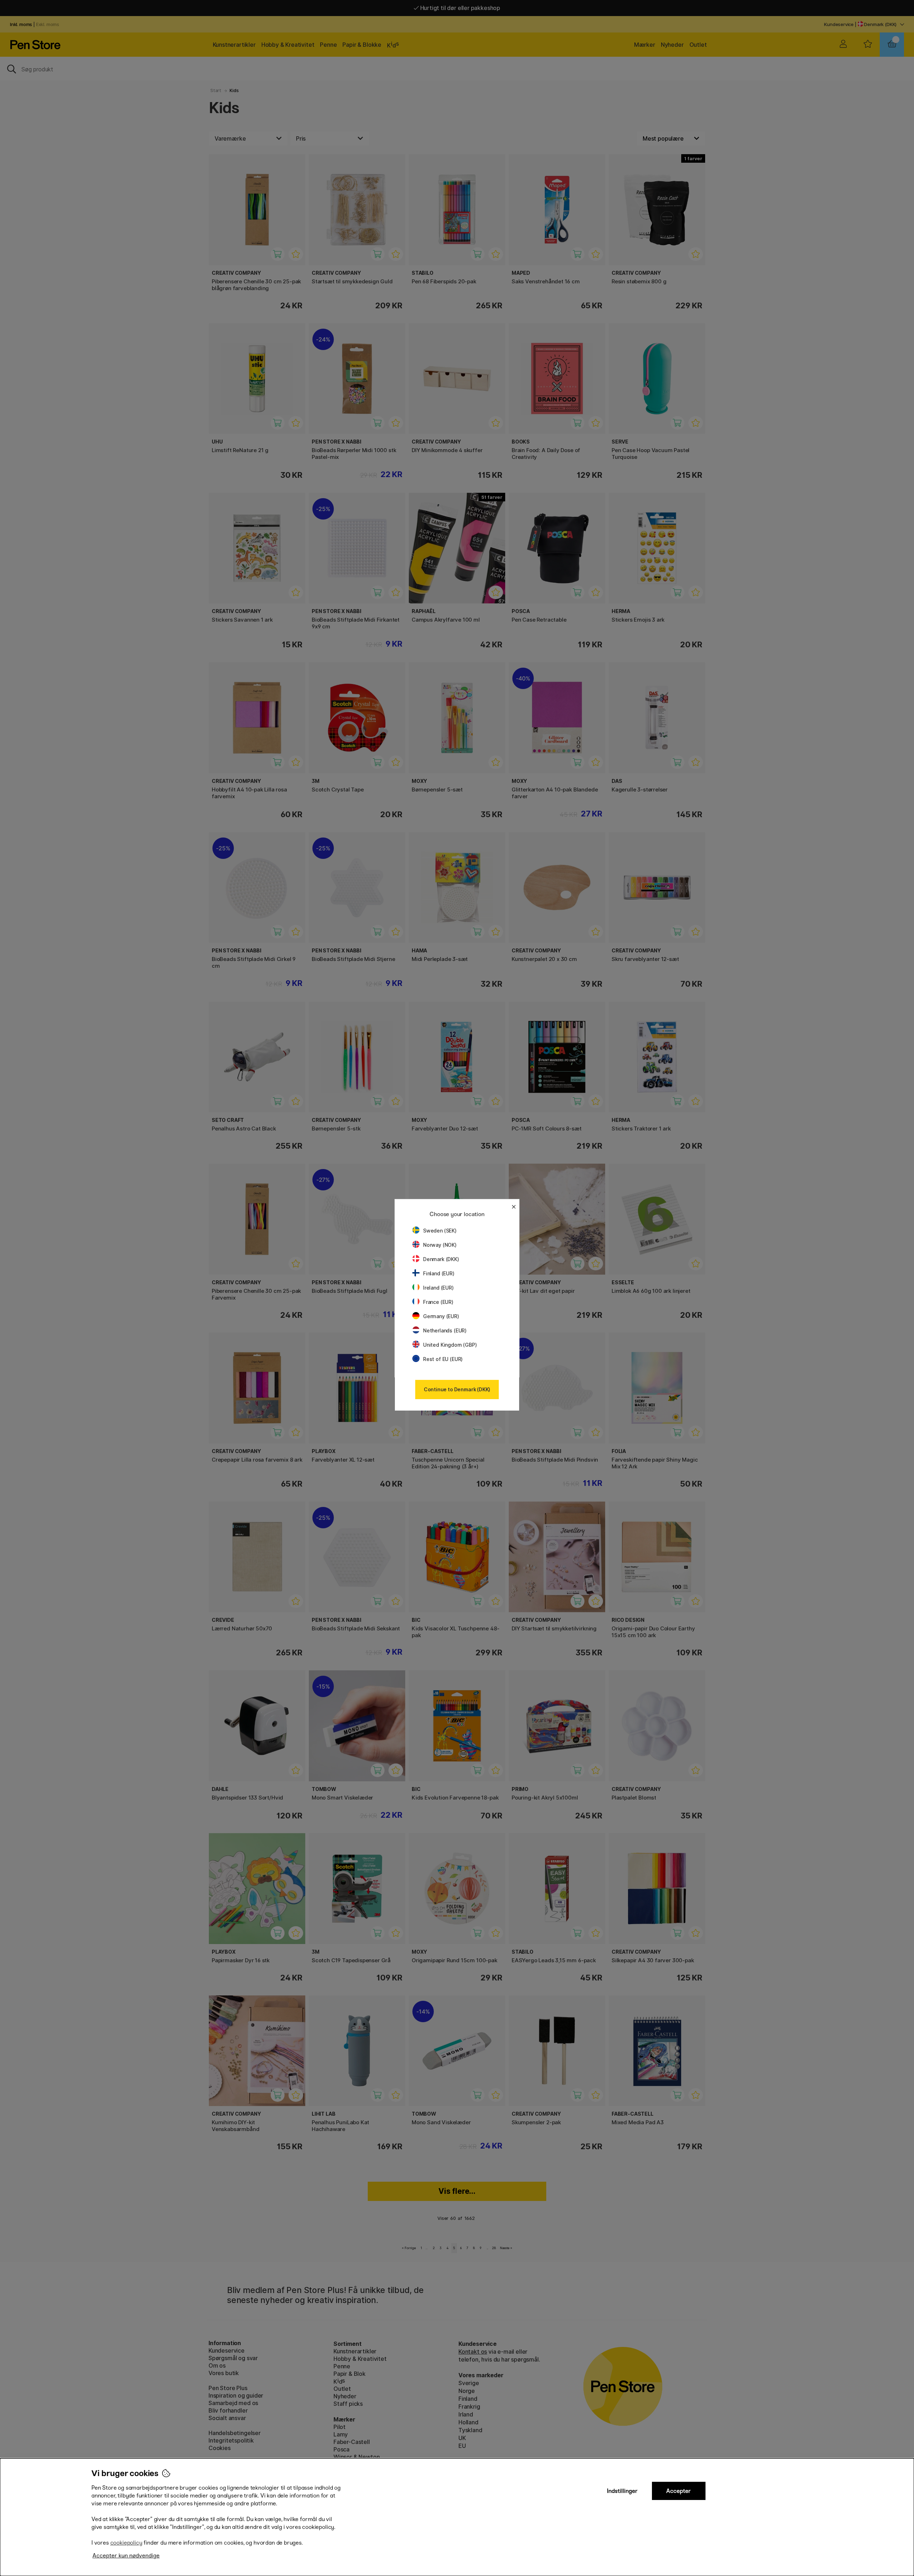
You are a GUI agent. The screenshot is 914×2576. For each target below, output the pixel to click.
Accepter (679, 2491)
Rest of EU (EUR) (443, 1359)
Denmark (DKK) (441, 1259)
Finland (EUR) (439, 1273)
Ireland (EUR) (438, 1288)
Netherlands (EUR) (445, 1330)
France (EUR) (438, 1302)
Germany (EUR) (441, 1316)
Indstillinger (622, 2491)
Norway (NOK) (440, 1245)
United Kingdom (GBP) (450, 1345)
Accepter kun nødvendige (126, 2555)
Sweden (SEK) (440, 1231)
